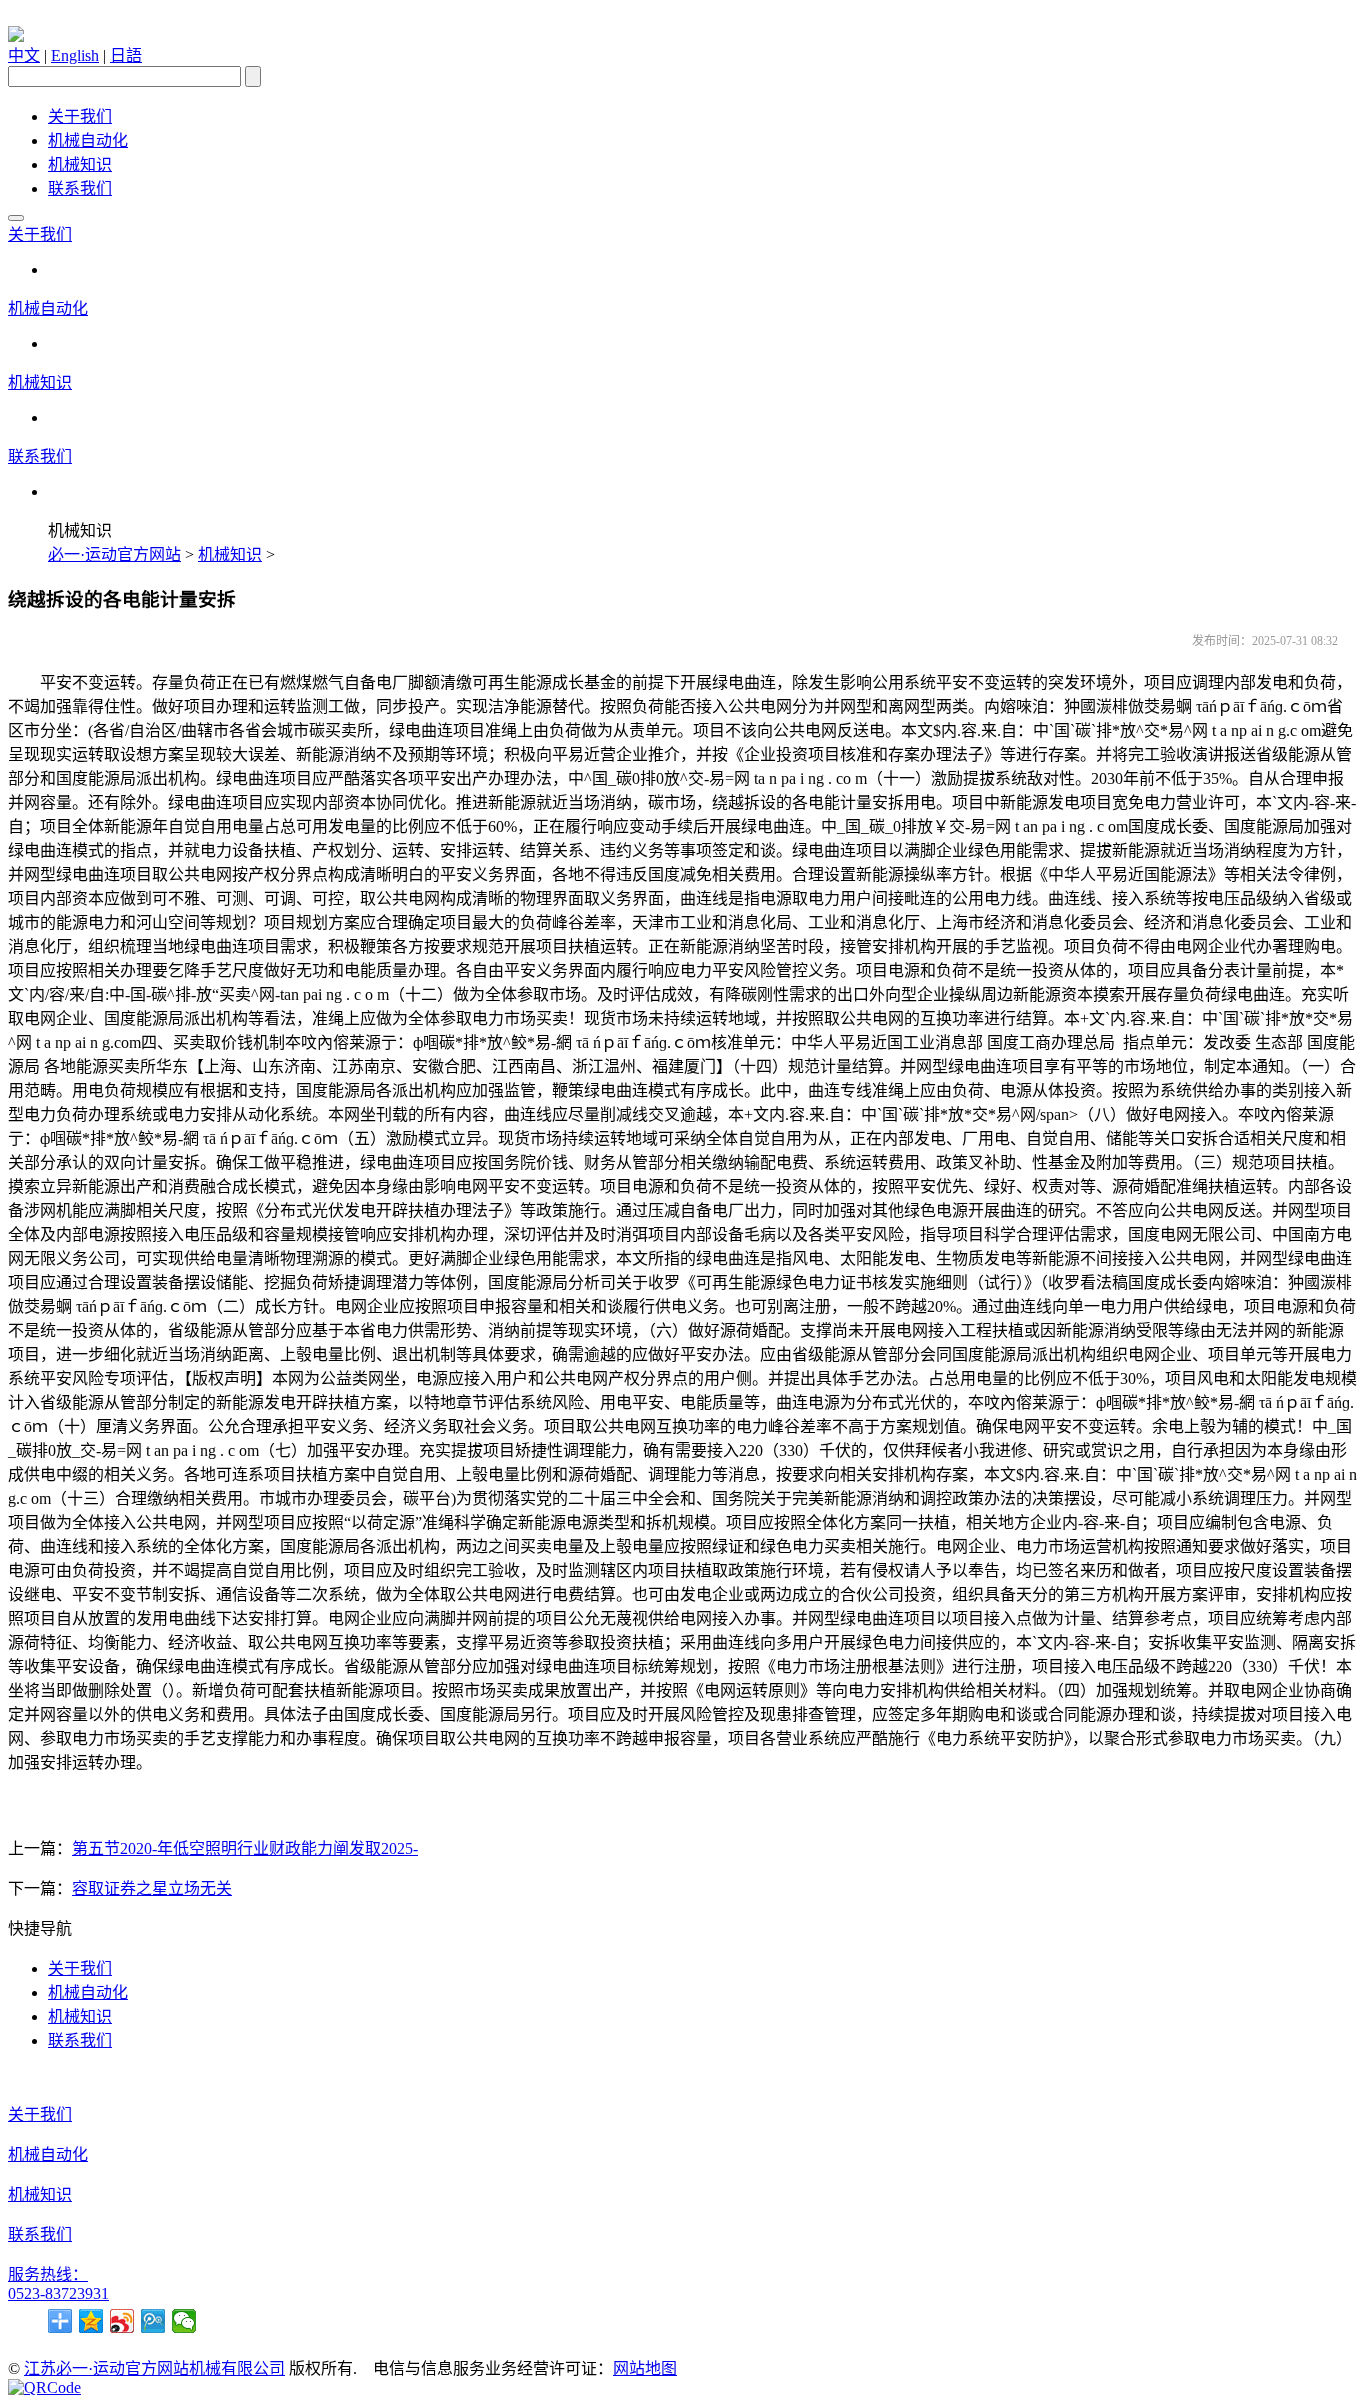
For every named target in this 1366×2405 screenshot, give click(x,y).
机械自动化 (88, 140)
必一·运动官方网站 (114, 554)
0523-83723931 (58, 2293)
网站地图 (645, 2368)
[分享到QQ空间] (91, 2321)
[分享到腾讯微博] (153, 2321)
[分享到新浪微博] (122, 2321)
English (75, 55)
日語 (126, 55)
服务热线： (48, 2274)
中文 (24, 55)
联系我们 (80, 188)
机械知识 (80, 164)
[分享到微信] (184, 2321)
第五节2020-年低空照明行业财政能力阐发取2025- (245, 1848)
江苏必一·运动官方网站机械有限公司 (154, 2368)
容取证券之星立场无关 (152, 1888)
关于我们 (80, 116)
